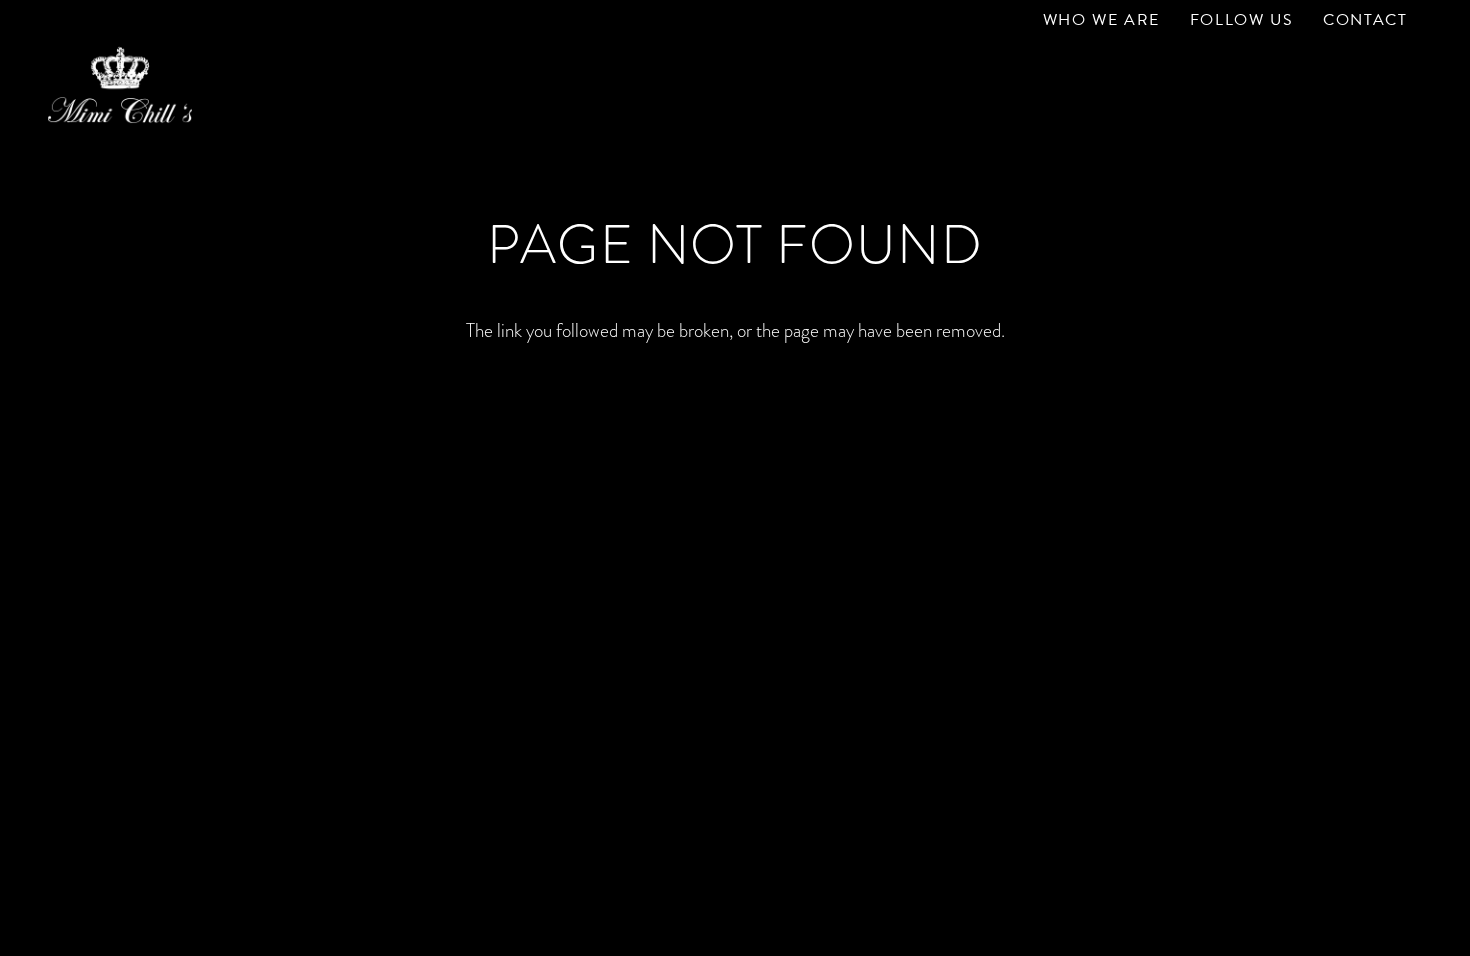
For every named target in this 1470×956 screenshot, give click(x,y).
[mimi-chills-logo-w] (120, 85)
